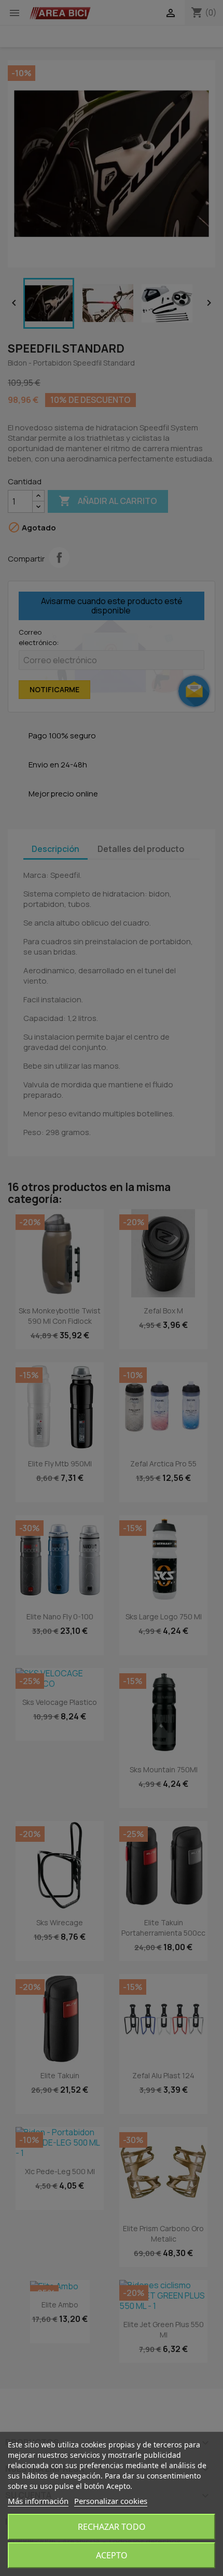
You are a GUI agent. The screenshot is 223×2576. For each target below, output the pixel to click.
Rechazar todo (112, 2527)
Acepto (112, 2555)
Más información (38, 2501)
